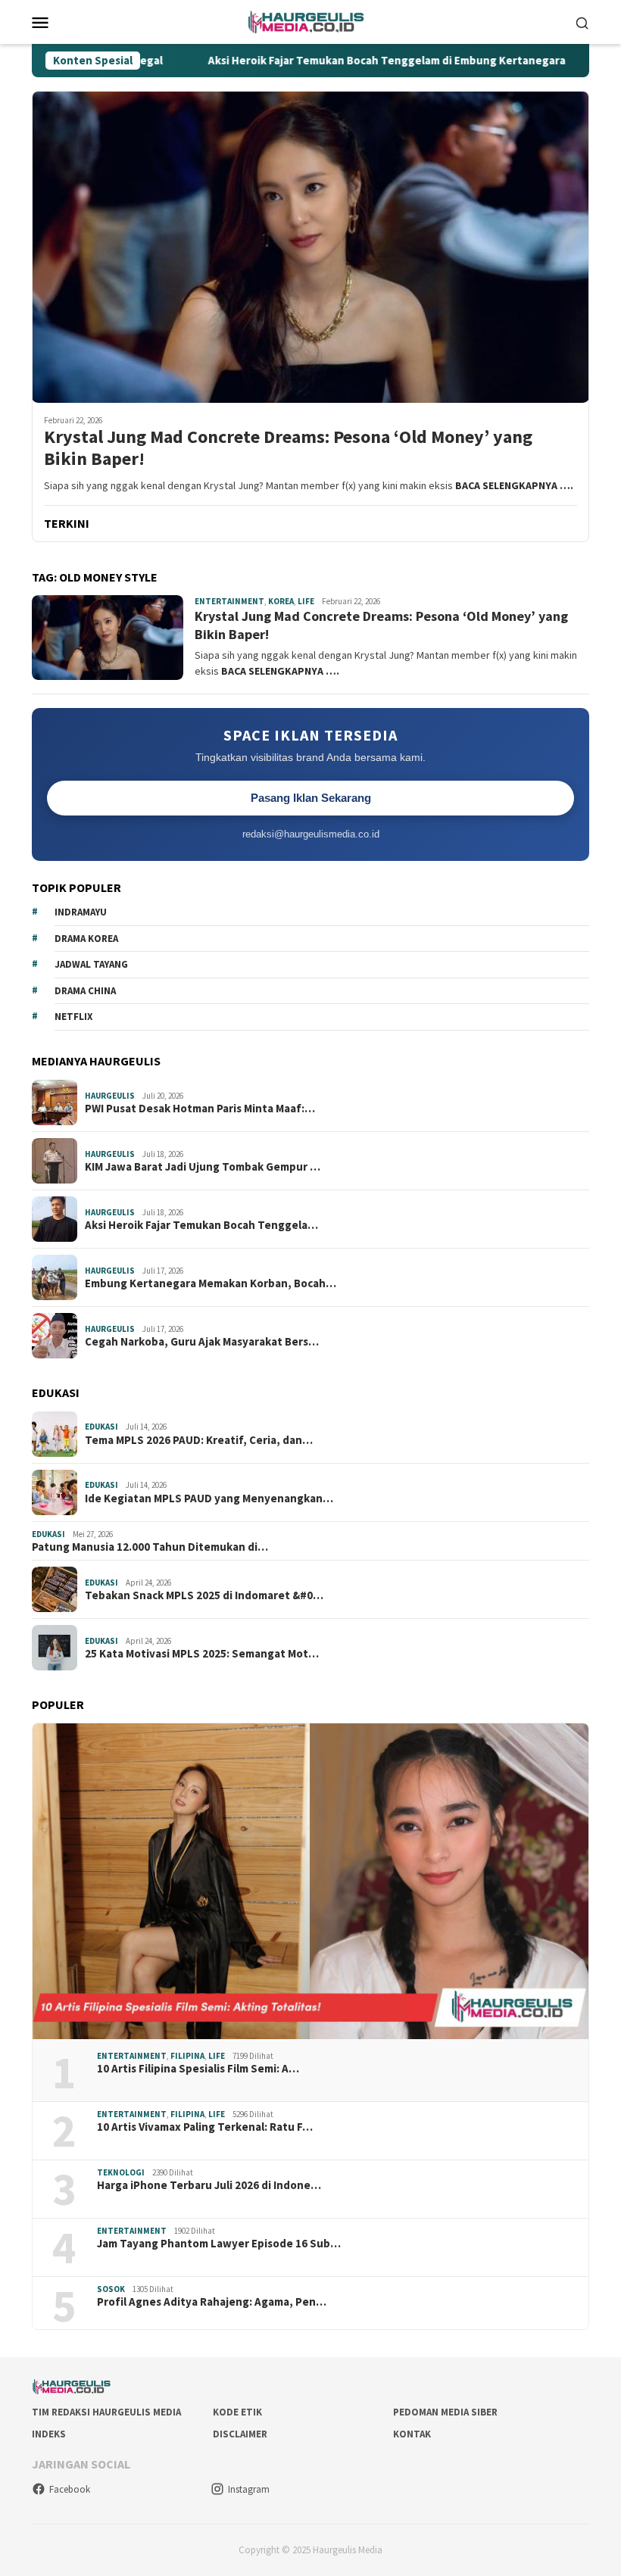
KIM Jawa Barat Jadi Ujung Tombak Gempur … (203, 1167)
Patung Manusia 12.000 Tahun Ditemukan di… (150, 1547)
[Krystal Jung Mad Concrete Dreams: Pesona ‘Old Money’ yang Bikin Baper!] (310, 247)
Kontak (412, 2434)
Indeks (49, 2434)
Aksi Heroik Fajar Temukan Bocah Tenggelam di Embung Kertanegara (319, 61)
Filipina (187, 2056)
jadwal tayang (91, 964)
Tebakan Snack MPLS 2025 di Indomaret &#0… (204, 1595)
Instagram (249, 2489)
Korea (281, 601)
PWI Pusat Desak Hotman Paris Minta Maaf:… (200, 1109)
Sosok (111, 2289)
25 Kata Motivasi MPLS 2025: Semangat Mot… (202, 1654)
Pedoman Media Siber (445, 2412)
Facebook (70, 2489)
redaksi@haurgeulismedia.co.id (311, 834)
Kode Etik (237, 2412)
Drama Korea (86, 939)
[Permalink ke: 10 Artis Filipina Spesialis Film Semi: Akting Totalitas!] (310, 1881)
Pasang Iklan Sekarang (311, 798)
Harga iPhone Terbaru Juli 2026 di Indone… (209, 2185)
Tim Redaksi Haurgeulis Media (106, 2412)
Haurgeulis (110, 1096)
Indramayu (81, 912)
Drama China (85, 991)
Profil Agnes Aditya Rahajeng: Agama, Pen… (212, 2302)
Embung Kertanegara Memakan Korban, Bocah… (211, 1283)
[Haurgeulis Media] (311, 20)
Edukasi (101, 1427)
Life (306, 601)
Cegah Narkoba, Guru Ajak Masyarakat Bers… (202, 1342)
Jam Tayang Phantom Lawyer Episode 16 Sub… (219, 2244)
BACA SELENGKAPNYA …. (514, 485)
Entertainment (229, 601)
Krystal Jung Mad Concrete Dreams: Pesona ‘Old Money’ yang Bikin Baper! (288, 448)
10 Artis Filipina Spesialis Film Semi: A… (198, 2069)
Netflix (73, 1017)
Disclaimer (240, 2434)
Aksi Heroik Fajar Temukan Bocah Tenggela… (201, 1225)
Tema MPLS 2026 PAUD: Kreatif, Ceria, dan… (199, 1440)
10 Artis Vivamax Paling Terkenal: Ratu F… (205, 2127)
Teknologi (121, 2172)
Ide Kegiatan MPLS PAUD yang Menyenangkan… (209, 1499)
